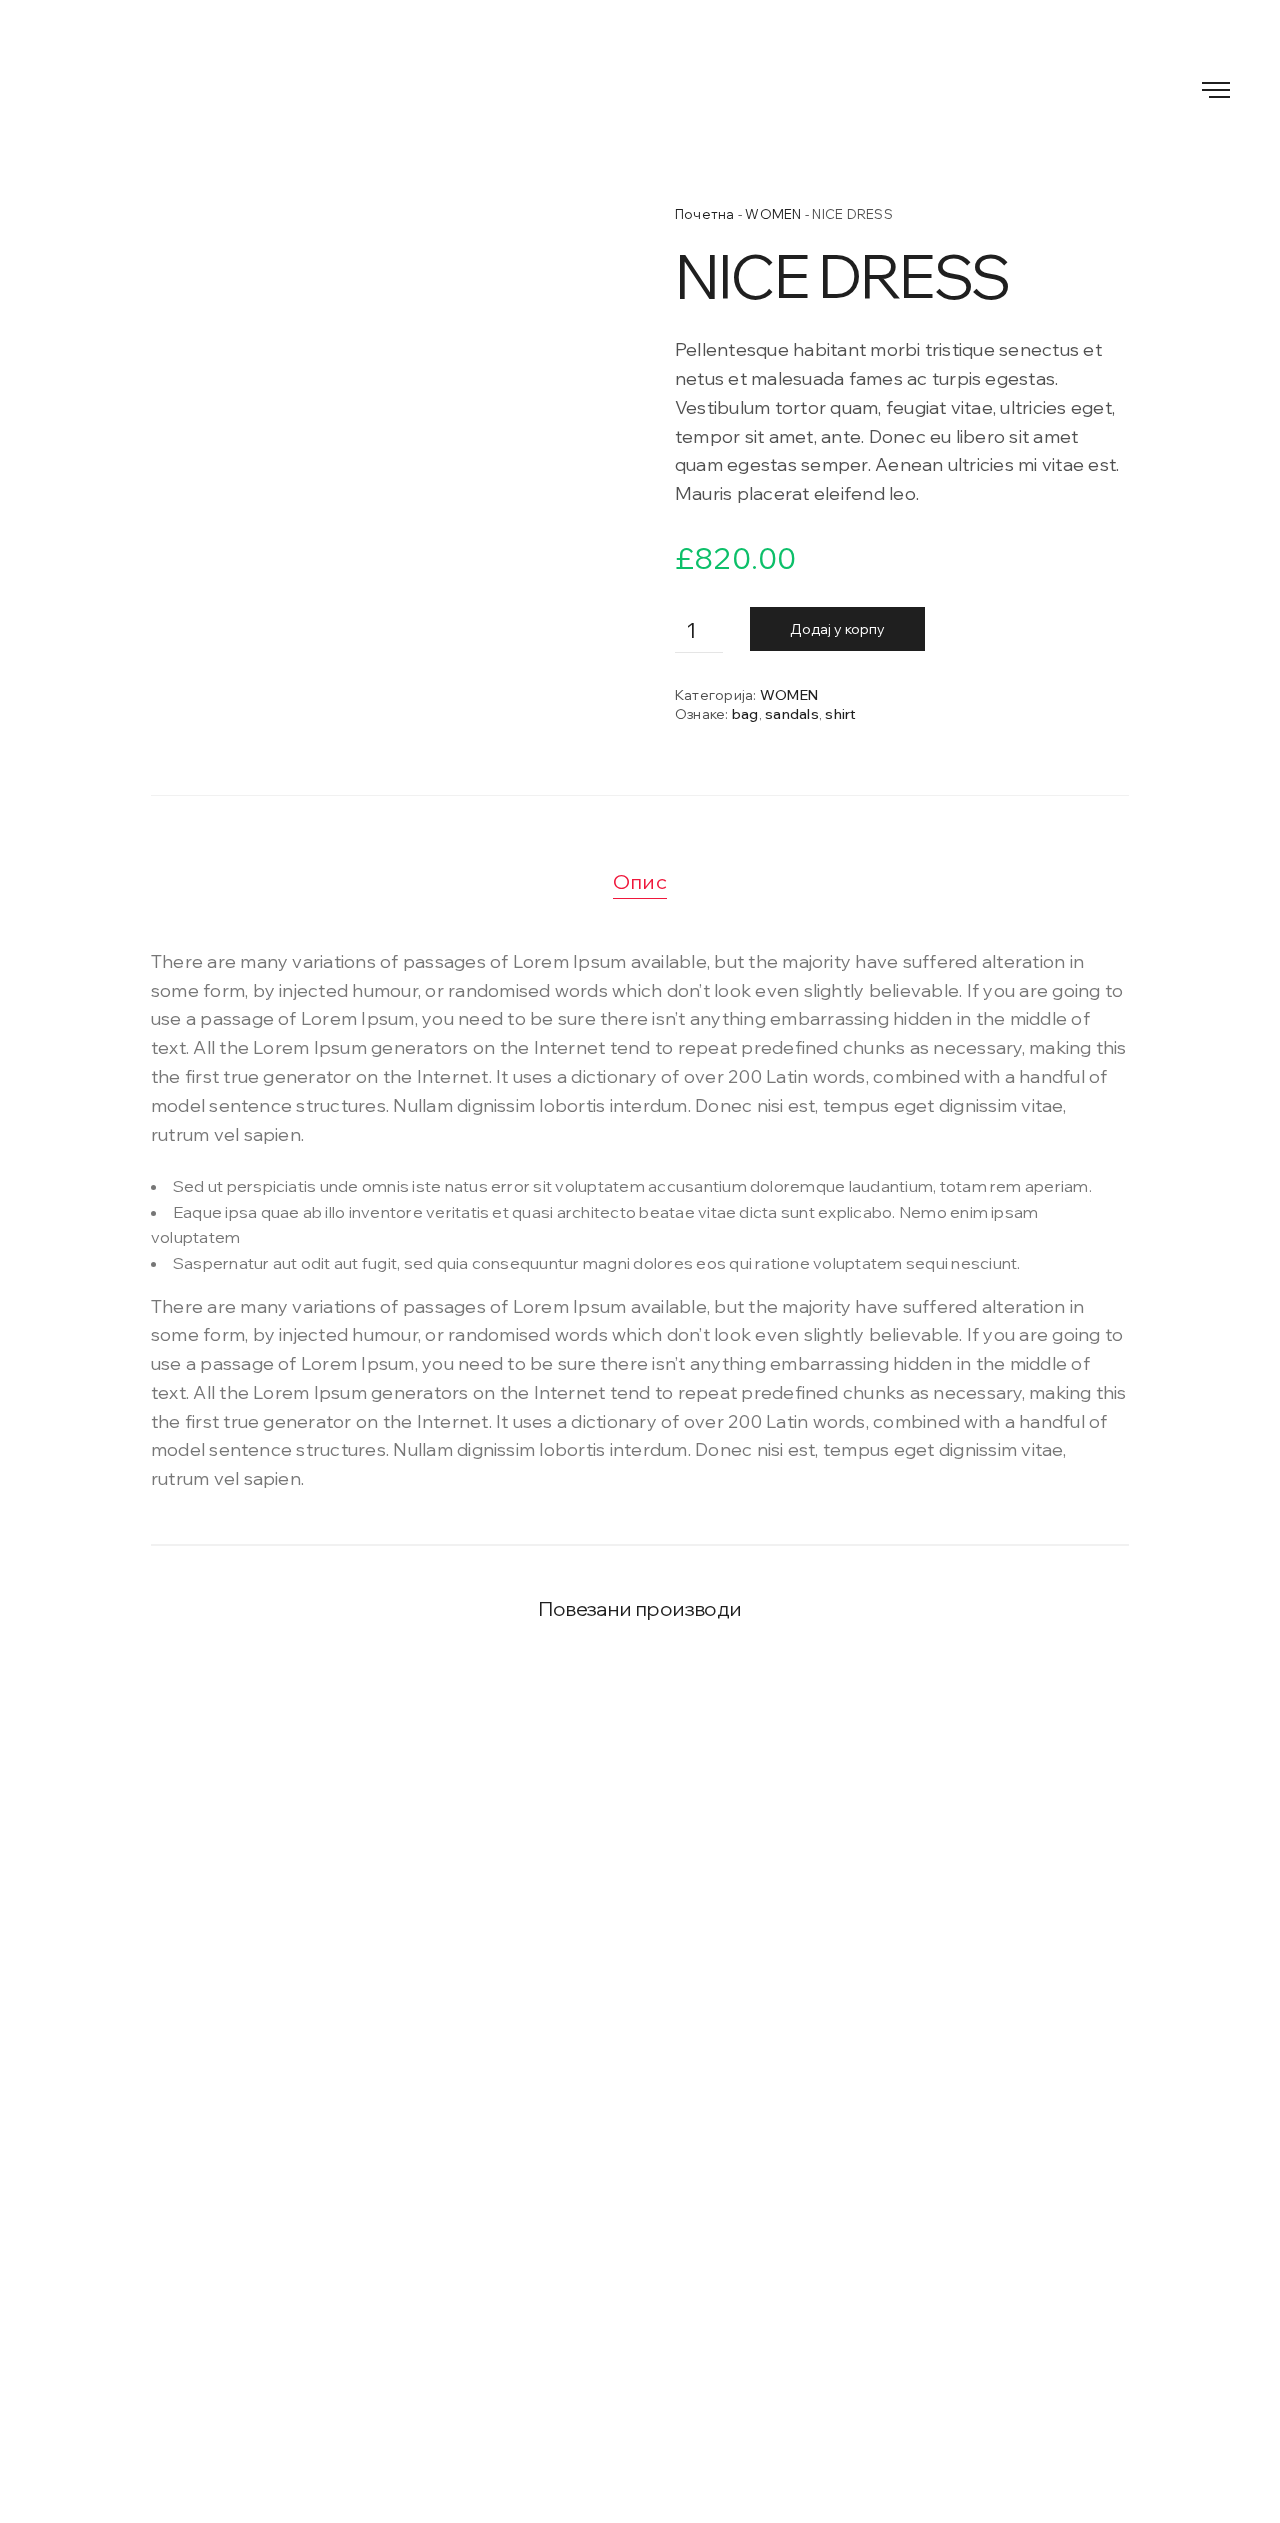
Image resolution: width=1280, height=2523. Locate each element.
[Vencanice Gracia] (640, 87)
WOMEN (773, 214)
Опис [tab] (640, 881)
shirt (840, 714)
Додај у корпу (837, 629)
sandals (792, 714)
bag (745, 714)
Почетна (705, 214)
